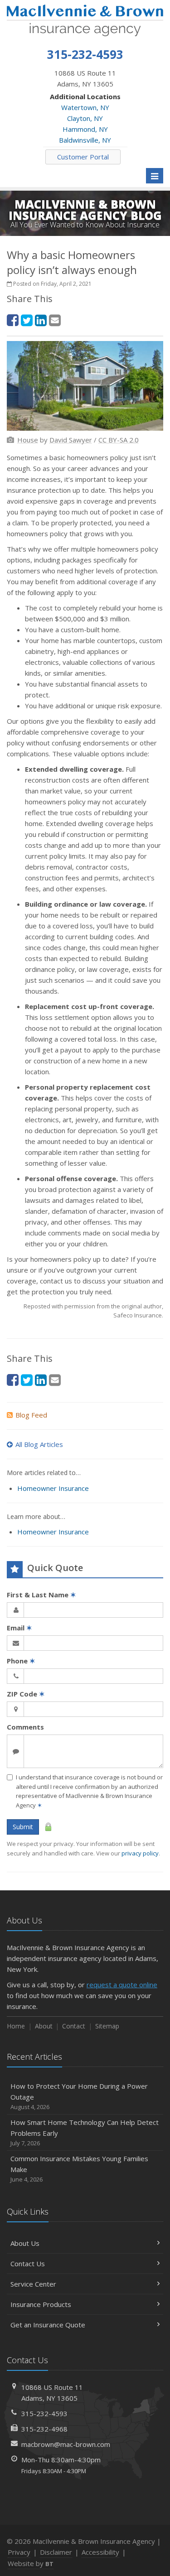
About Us (25, 2243)
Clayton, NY (85, 118)
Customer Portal (83, 157)
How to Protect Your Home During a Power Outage (79, 2096)
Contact (74, 2026)
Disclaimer (56, 2552)
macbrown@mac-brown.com (66, 2444)
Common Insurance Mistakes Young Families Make (79, 2169)
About (44, 2026)
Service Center (33, 2284)
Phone (21, 1661)
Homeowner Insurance (53, 1488)
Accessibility (100, 2552)
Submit (23, 1827)
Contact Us (28, 2264)
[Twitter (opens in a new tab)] (27, 320)
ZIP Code (26, 1694)
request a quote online (122, 1985)
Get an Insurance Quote (48, 2325)
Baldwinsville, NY (85, 140)
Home (16, 2026)
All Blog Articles (39, 1444)
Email (19, 1628)
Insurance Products (41, 2304)
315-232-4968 (44, 2429)
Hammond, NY (85, 129)
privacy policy (140, 1853)
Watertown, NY (85, 107)
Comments (25, 1727)
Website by (31, 2563)
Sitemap (107, 2026)
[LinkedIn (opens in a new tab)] (41, 320)
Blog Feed (31, 1415)
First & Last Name (41, 1595)
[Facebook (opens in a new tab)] (13, 320)
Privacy (19, 2552)
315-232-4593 (44, 2413)
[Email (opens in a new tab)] (55, 320)
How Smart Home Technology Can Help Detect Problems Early (85, 2132)
